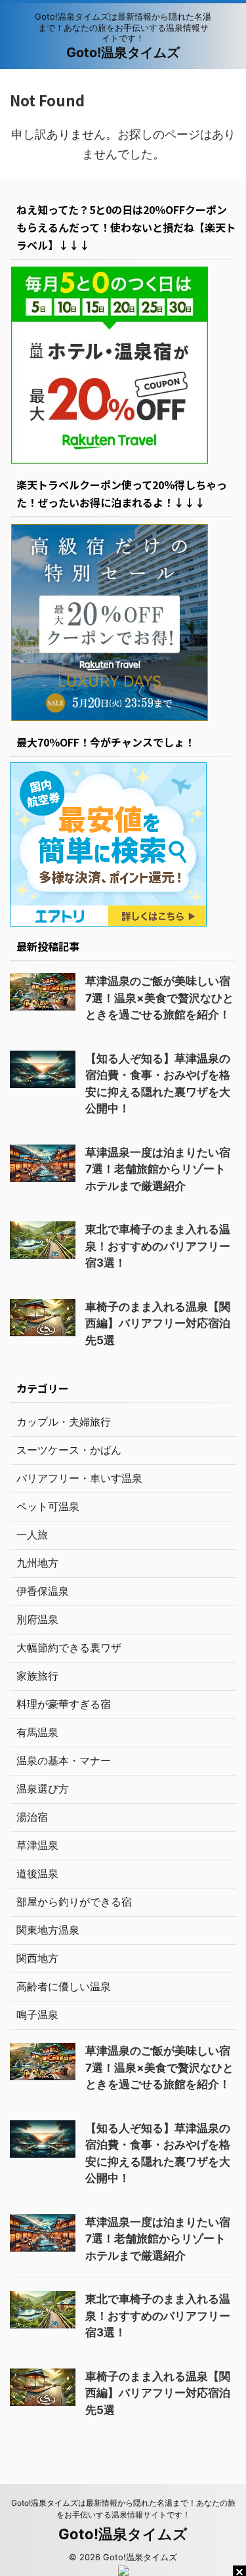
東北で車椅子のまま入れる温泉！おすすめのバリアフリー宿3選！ (158, 1246)
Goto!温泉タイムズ (123, 53)
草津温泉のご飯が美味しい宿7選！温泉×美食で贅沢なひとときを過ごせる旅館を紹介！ (159, 998)
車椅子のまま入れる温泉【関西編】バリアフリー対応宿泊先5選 (158, 1323)
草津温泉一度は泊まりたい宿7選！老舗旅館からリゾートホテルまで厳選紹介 (158, 1169)
